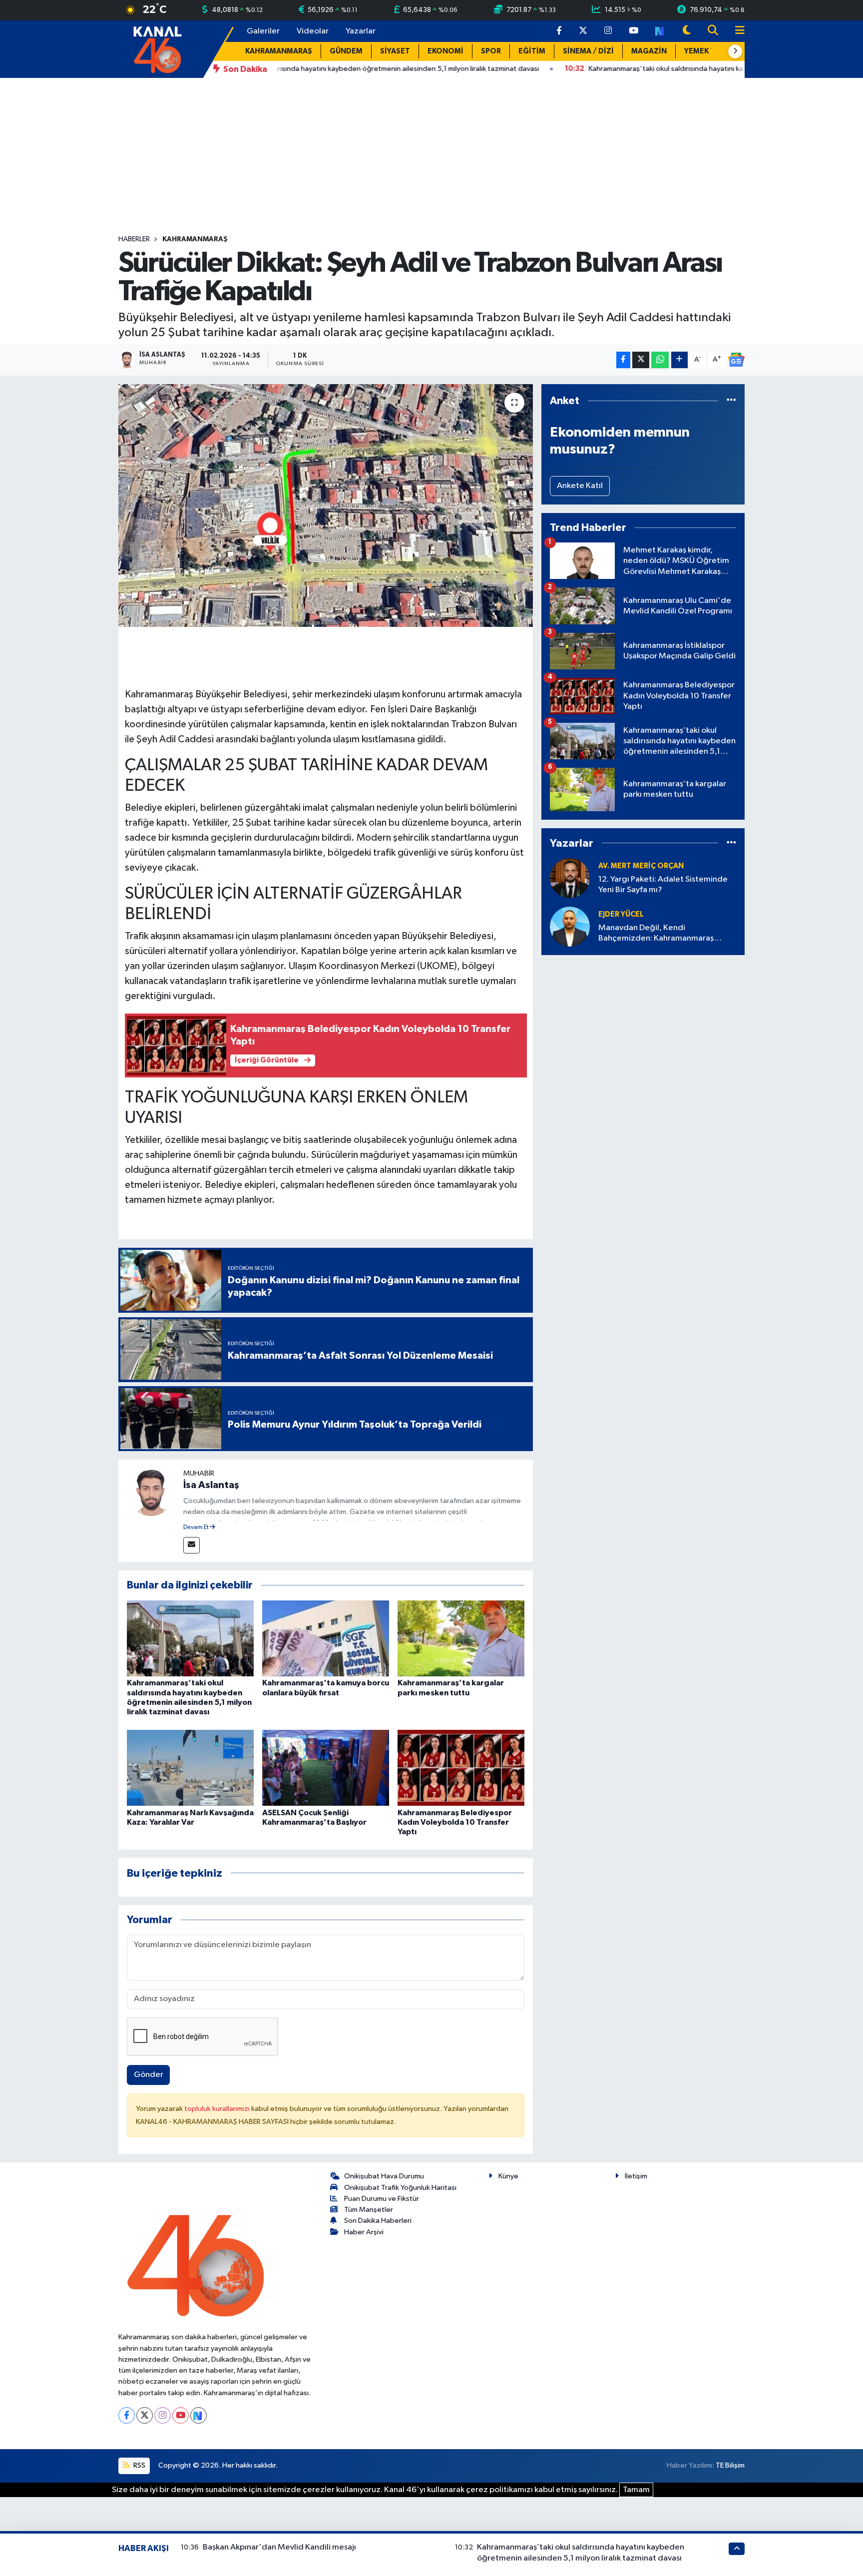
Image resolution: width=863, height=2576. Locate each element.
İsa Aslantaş (211, 1485)
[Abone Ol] (736, 360)
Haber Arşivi (364, 2232)
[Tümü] (731, 401)
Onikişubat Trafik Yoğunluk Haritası (400, 2188)
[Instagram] (163, 2415)
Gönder (149, 2075)
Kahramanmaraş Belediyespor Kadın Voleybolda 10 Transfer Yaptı (455, 1822)
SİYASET (395, 51)
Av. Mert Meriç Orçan (641, 866)
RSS (139, 2465)
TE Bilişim (730, 2465)
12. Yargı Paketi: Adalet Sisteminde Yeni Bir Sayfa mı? (663, 885)
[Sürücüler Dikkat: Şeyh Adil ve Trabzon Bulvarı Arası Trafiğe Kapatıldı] (326, 506)
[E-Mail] (192, 1545)
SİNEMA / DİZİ (588, 51)
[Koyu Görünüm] (687, 31)
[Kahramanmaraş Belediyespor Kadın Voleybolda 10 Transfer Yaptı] (461, 1768)
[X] (145, 2415)
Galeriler (263, 31)
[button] (735, 51)
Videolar (313, 31)
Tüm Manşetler (369, 2210)
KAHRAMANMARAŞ (279, 51)
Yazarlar (361, 31)
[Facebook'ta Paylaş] (623, 360)
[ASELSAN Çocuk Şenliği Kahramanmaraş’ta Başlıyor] (326, 1768)
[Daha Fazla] (679, 360)
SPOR (491, 51)
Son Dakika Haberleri (378, 2221)
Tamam (636, 2490)
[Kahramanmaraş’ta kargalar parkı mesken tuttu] (461, 1638)
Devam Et (197, 1528)
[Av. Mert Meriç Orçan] (570, 878)
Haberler (134, 239)
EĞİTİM (532, 51)
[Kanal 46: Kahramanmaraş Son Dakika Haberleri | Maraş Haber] (157, 49)
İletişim (636, 2176)
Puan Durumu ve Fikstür (382, 2199)
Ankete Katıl (580, 486)
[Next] (199, 2415)
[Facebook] (127, 2415)
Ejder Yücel (621, 914)
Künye (508, 2176)
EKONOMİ (445, 51)
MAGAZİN (649, 51)
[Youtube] (181, 2415)
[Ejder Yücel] (570, 926)
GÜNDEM (346, 51)
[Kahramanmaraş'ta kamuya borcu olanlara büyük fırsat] (326, 1638)
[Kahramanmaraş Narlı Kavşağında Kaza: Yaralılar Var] (190, 1768)
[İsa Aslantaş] (151, 1492)
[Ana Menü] (736, 31)
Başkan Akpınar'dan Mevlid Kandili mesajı (279, 2547)
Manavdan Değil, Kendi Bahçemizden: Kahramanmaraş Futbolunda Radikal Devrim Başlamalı (666, 934)
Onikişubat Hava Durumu (384, 2176)
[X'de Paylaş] (641, 360)
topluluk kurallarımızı (218, 2109)
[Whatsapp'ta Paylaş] (660, 360)
